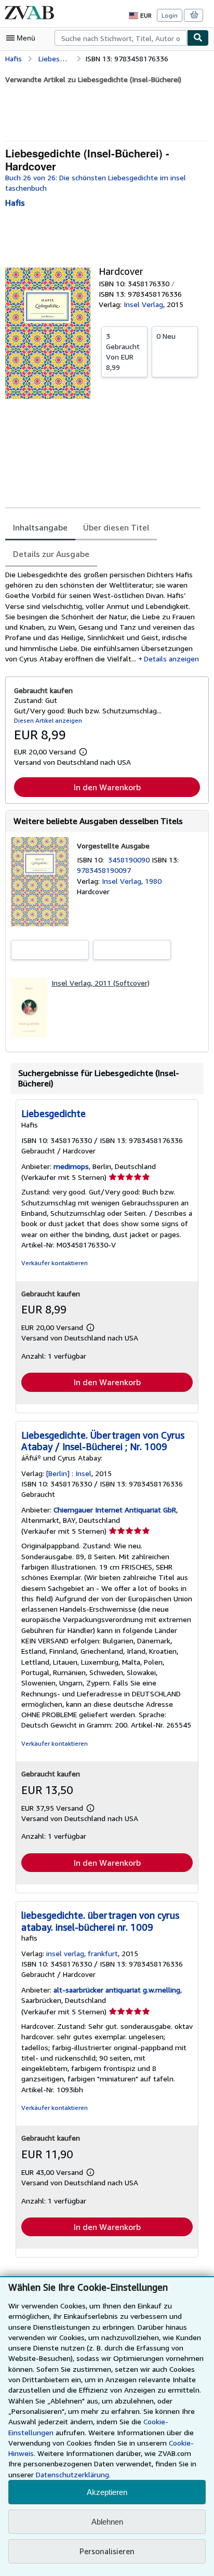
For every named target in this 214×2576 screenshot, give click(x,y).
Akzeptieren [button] (107, 2492)
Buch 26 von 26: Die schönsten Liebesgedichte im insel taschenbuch (96, 183)
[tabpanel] (103, 617)
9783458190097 (104, 870)
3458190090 (130, 860)
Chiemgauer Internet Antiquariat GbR (115, 1510)
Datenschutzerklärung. (73, 2474)
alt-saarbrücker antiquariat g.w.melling (117, 1990)
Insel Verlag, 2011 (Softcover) (101, 983)
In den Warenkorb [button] (107, 787)
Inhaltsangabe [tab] (40, 527)
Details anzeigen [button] (171, 659)
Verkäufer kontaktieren (55, 1263)
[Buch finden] (198, 38)
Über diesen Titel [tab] (116, 527)
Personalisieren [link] (107, 2551)
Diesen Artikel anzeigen (48, 720)
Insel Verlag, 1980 (132, 881)
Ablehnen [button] (107, 2522)
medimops (71, 1166)
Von (123, 351)
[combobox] (121, 38)
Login (170, 15)
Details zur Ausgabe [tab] (51, 554)
